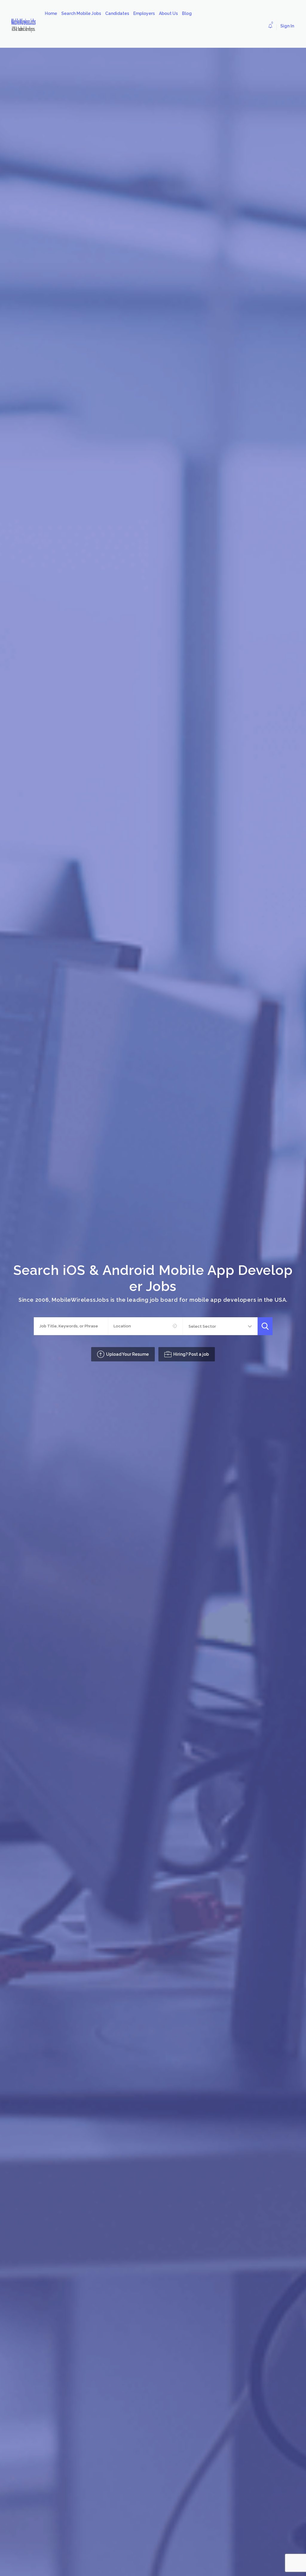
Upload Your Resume (127, 1354)
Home (51, 13)
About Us (168, 13)
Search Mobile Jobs (81, 13)
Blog (187, 13)
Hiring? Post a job (191, 1354)
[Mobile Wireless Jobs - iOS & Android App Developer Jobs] (26, 26)
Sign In (287, 26)
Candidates (117, 13)
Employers (144, 13)
